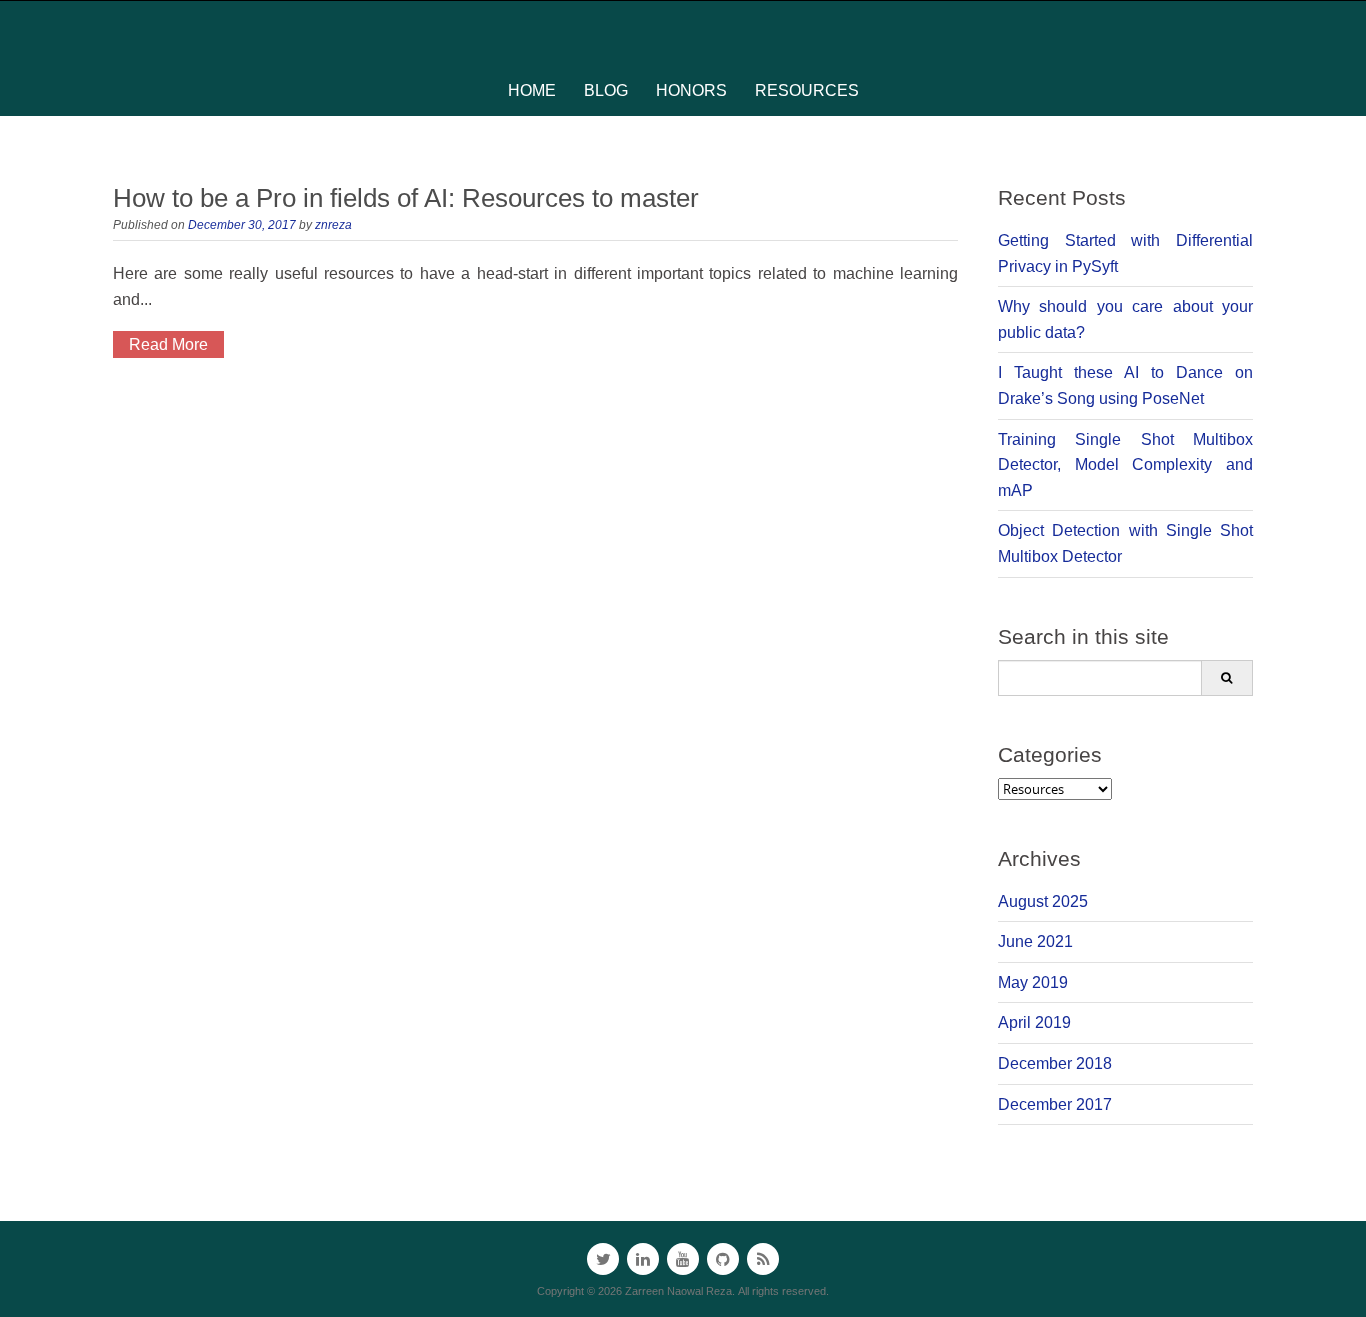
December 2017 (1055, 1104)
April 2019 (1034, 1022)
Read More (168, 344)
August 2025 (1043, 901)
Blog (606, 90)
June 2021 (1035, 941)
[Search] (1226, 678)
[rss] (763, 1259)
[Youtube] (683, 1259)
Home (532, 90)
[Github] (723, 1259)
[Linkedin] (643, 1259)
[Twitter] (603, 1259)
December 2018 (1055, 1063)
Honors (691, 90)
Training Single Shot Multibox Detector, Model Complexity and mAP (1125, 465)
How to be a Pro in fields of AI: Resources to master (406, 198)
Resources (807, 90)
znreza (333, 225)
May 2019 (1033, 982)
